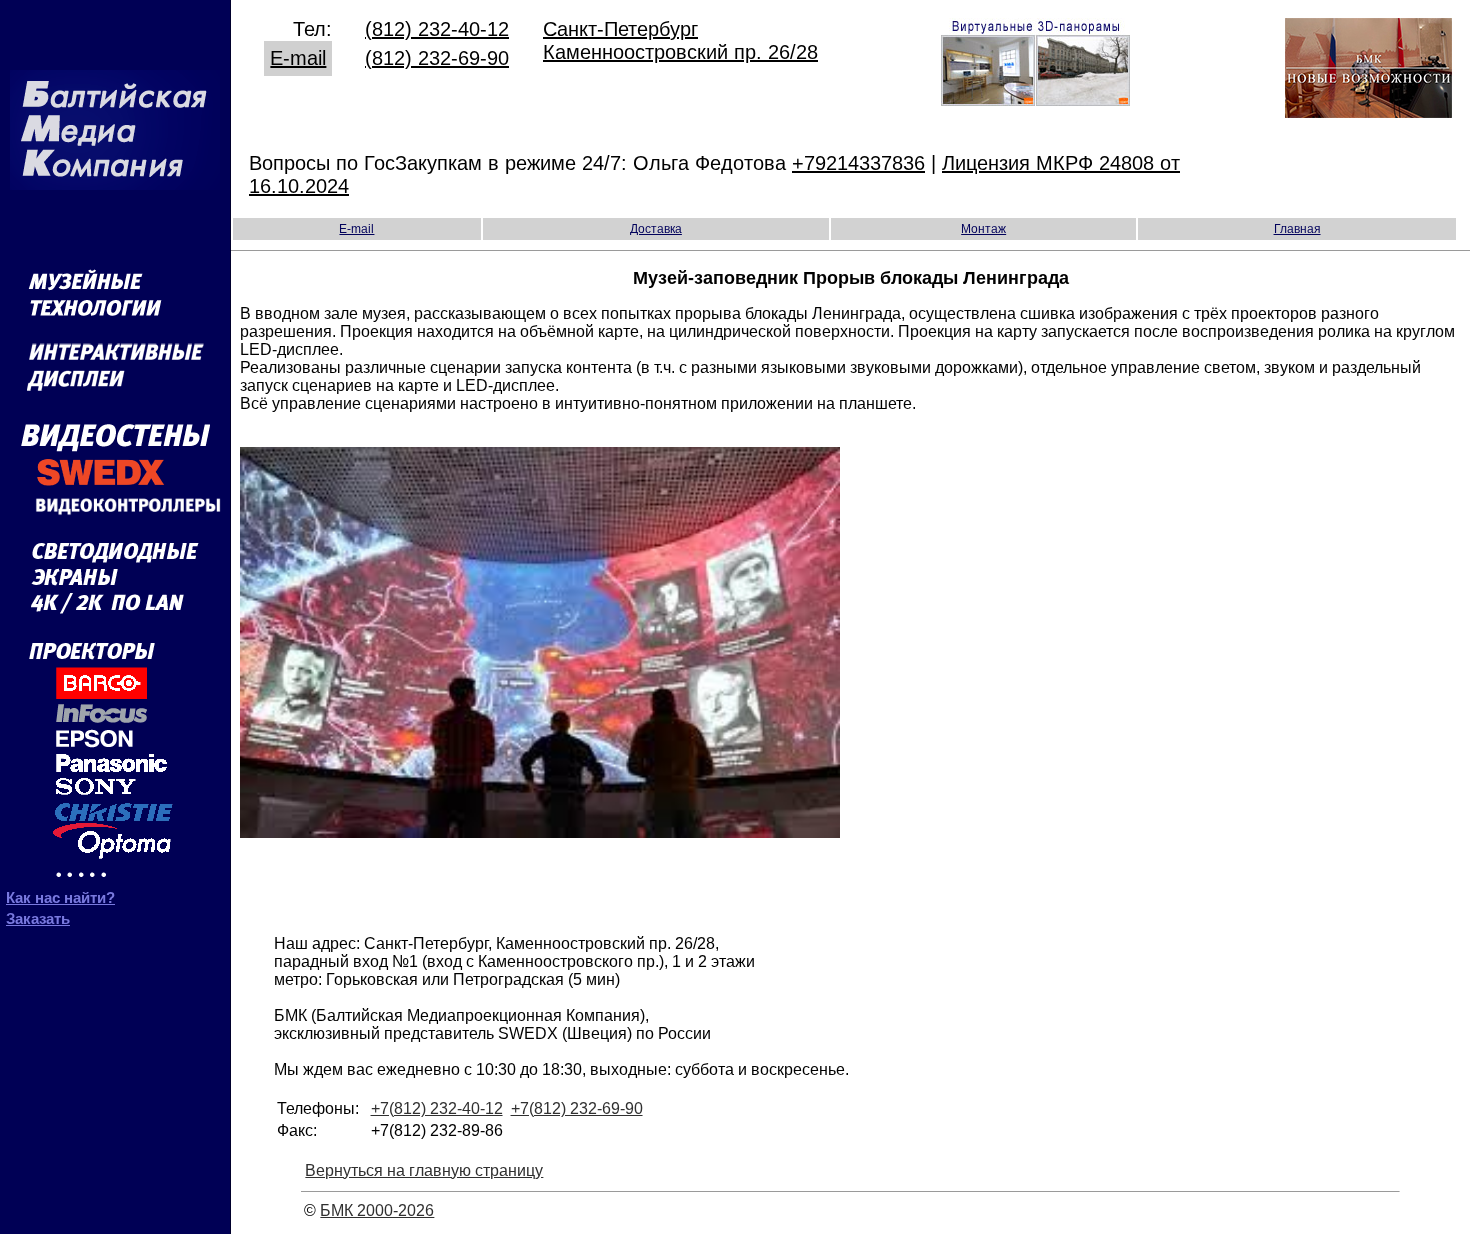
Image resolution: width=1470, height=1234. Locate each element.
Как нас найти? (60, 897)
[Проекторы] (101, 877)
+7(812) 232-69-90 (577, 1108)
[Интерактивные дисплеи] (115, 396)
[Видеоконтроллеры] (115, 516)
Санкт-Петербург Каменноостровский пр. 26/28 (680, 40)
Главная (1297, 229)
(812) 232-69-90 (437, 58)
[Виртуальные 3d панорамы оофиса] (1035, 99)
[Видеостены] (115, 447)
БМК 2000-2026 (377, 1210)
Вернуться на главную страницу (424, 1170)
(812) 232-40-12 (437, 29)
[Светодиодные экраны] (115, 585)
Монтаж (983, 229)
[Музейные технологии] (115, 325)
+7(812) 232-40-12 (437, 1108)
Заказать (38, 918)
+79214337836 (858, 163)
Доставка (656, 229)
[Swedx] (115, 484)
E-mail (298, 58)
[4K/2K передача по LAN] (115, 610)
